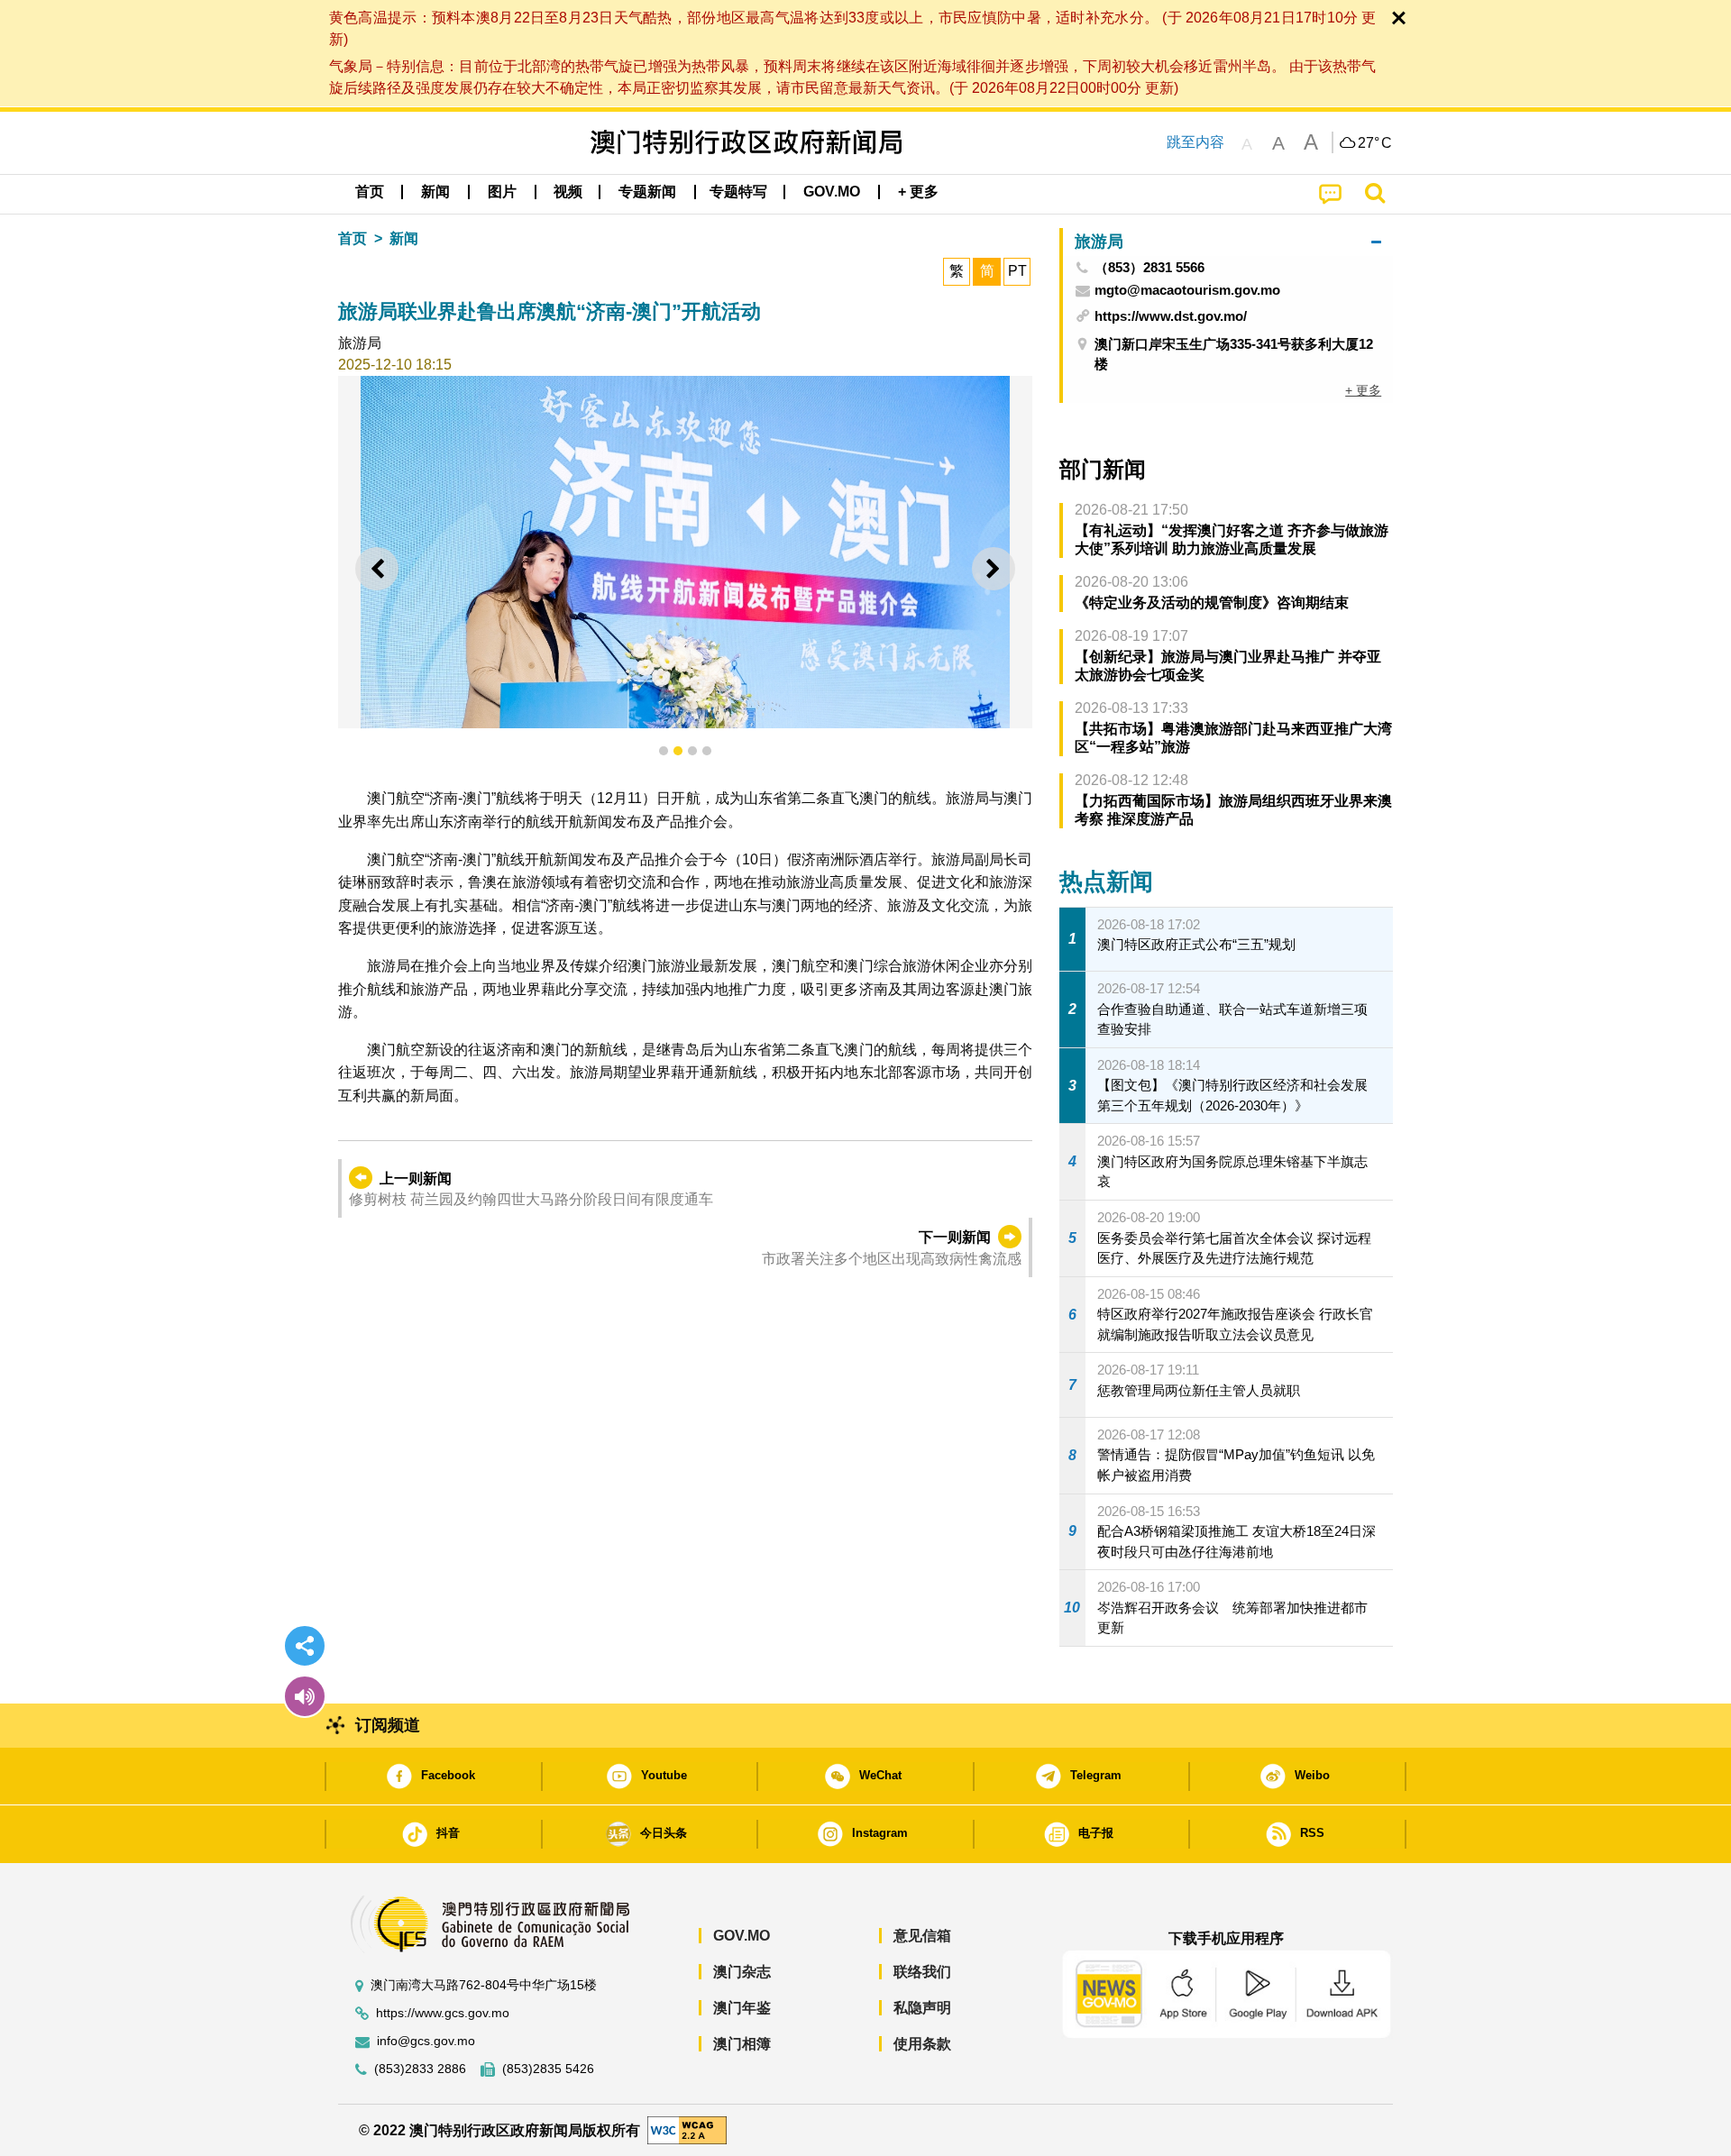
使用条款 (922, 2044)
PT (1017, 271)
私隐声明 (922, 2008)
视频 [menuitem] (568, 192)
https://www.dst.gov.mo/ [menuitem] (1171, 316)
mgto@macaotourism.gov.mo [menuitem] (1187, 290)
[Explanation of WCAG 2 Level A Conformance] (687, 2129)
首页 (353, 238)
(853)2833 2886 (420, 2069)
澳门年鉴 (742, 2008)
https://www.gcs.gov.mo (443, 2013)
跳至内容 (1195, 142)
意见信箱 (922, 1936)
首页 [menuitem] (370, 192)
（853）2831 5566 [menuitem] (1149, 268)
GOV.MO (742, 1936)
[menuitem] (435, 192)
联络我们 (922, 1972)
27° (1375, 143)
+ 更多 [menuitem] (1363, 390)
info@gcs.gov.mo (426, 2041)
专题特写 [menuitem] (738, 192)
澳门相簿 (742, 2044)
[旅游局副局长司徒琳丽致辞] (685, 552)
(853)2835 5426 (548, 2069)
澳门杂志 (742, 1972)
